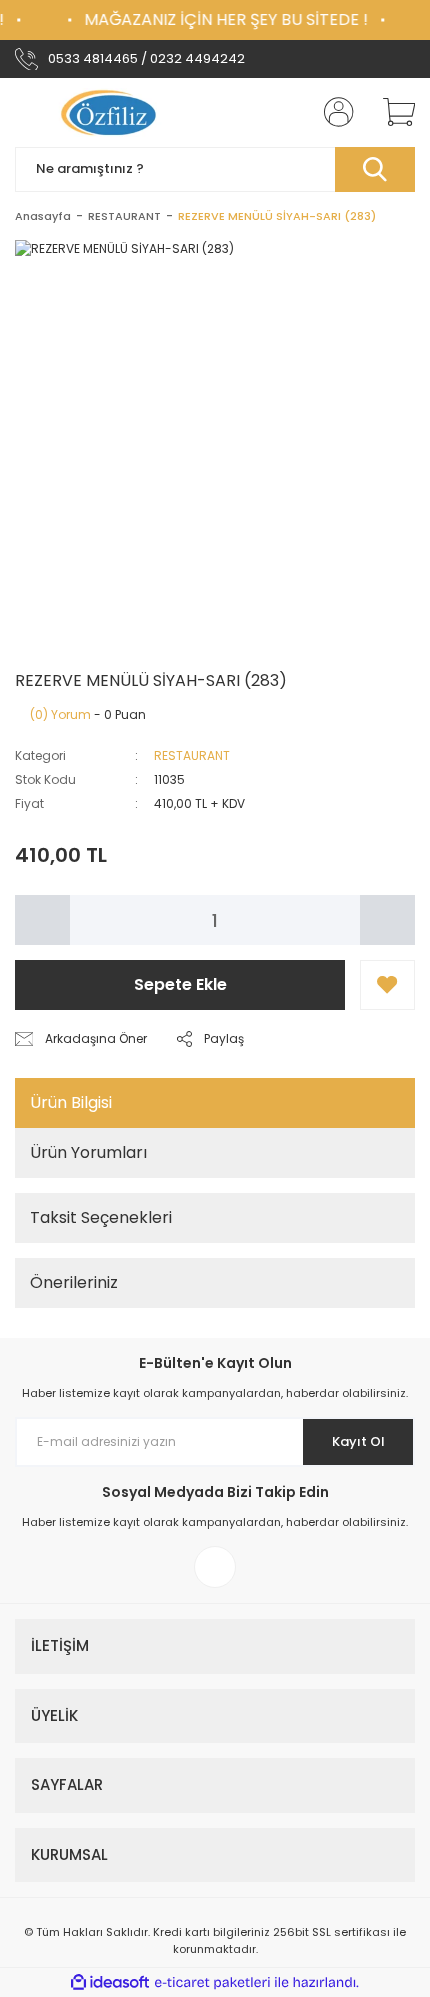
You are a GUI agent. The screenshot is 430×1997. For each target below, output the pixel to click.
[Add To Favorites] (387, 985)
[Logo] (111, 112)
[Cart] (392, 112)
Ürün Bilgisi (71, 1102)
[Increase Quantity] (387, 920)
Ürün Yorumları (88, 1152)
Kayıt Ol (358, 1441)
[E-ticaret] (212, 1983)
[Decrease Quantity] (42, 920)
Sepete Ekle (180, 984)
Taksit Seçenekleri (101, 1217)
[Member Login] (333, 112)
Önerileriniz (74, 1282)
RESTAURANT (192, 755)
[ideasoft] (110, 1982)
